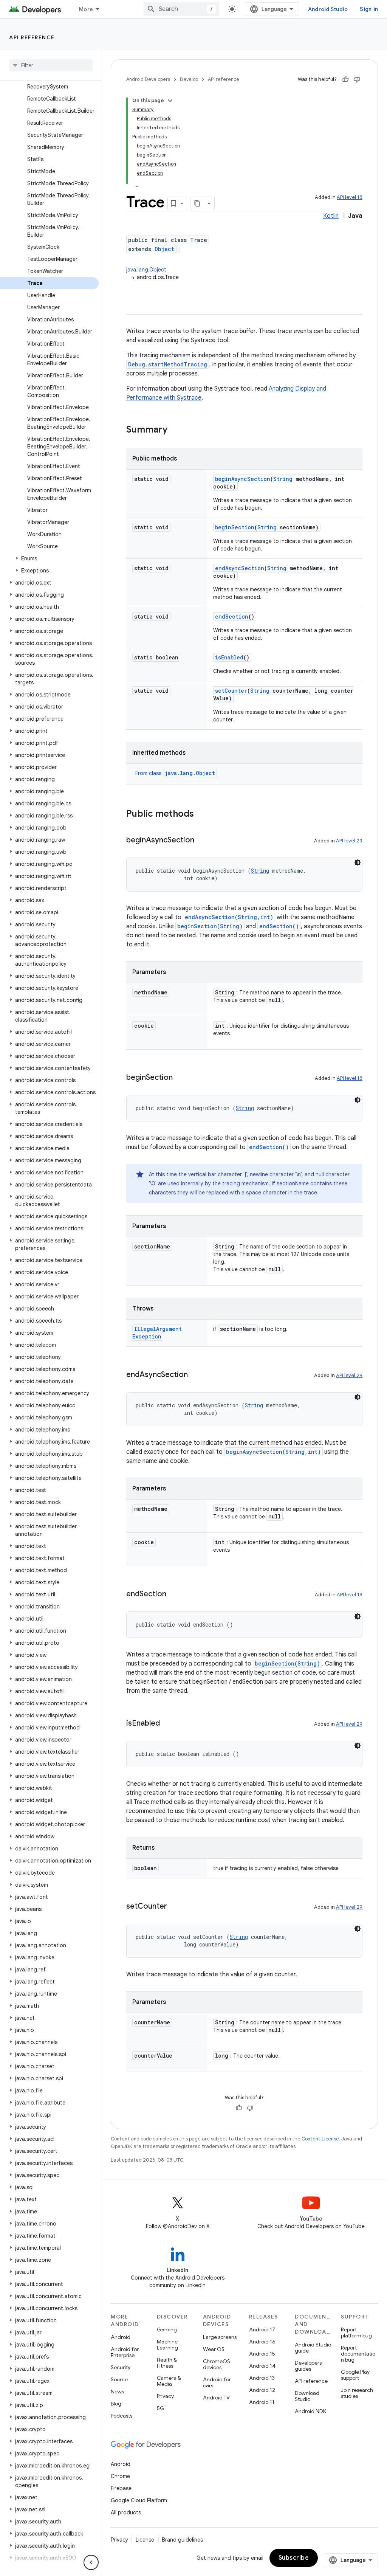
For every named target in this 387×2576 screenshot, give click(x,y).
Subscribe (294, 2558)
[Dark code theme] (358, 862)
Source (119, 2379)
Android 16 (262, 2342)
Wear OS (214, 2349)
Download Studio (307, 2396)
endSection (232, 616)
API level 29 (349, 841)
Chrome (120, 2476)
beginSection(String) (210, 926)
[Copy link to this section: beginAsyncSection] (202, 841)
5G (161, 2408)
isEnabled (229, 657)
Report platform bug (356, 2333)
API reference (32, 37)
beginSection (235, 527)
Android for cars (217, 2382)
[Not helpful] (357, 79)
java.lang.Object (146, 270)
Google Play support (355, 2375)
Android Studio (328, 9)
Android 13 (262, 2378)
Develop (189, 79)
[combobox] (181, 9)
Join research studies (357, 2393)
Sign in (369, 9)
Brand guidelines (182, 2540)
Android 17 (262, 2329)
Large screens (220, 2337)
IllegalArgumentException (157, 1333)
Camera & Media (169, 2381)
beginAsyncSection (243, 479)
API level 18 (350, 197)
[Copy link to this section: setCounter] (175, 1907)
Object (164, 249)
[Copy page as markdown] (197, 203)
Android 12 (262, 2390)
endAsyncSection (240, 568)
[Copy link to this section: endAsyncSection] (195, 1375)
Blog (116, 2404)
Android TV (216, 2398)
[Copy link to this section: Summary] (175, 430)
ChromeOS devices (217, 2364)
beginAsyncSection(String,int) (273, 1452)
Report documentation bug (358, 2354)
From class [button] (175, 773)
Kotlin (331, 216)
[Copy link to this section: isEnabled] (167, 1724)
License (145, 2540)
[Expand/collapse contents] (170, 101)
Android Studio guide (313, 2348)
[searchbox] (51, 65)
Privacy (165, 2396)
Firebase (121, 2488)
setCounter (231, 691)
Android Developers (148, 79)
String (283, 479)
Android (121, 2337)
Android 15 (262, 2354)
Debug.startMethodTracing (168, 364)
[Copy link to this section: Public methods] (201, 814)
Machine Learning (167, 2345)
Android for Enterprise (125, 2352)
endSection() (279, 926)
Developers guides (308, 2366)
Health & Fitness (167, 2363)
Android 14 (262, 2366)
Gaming (167, 2329)
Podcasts (122, 2416)
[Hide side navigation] (91, 2562)
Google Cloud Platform (139, 2500)
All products (126, 2512)
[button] (49, 558)
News (117, 2391)
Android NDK (310, 2411)
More (86, 9)
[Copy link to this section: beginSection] (180, 1078)
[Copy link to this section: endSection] (174, 1594)
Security (121, 2367)
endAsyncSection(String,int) (229, 917)
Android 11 (262, 2402)
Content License (320, 2139)
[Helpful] (345, 79)
